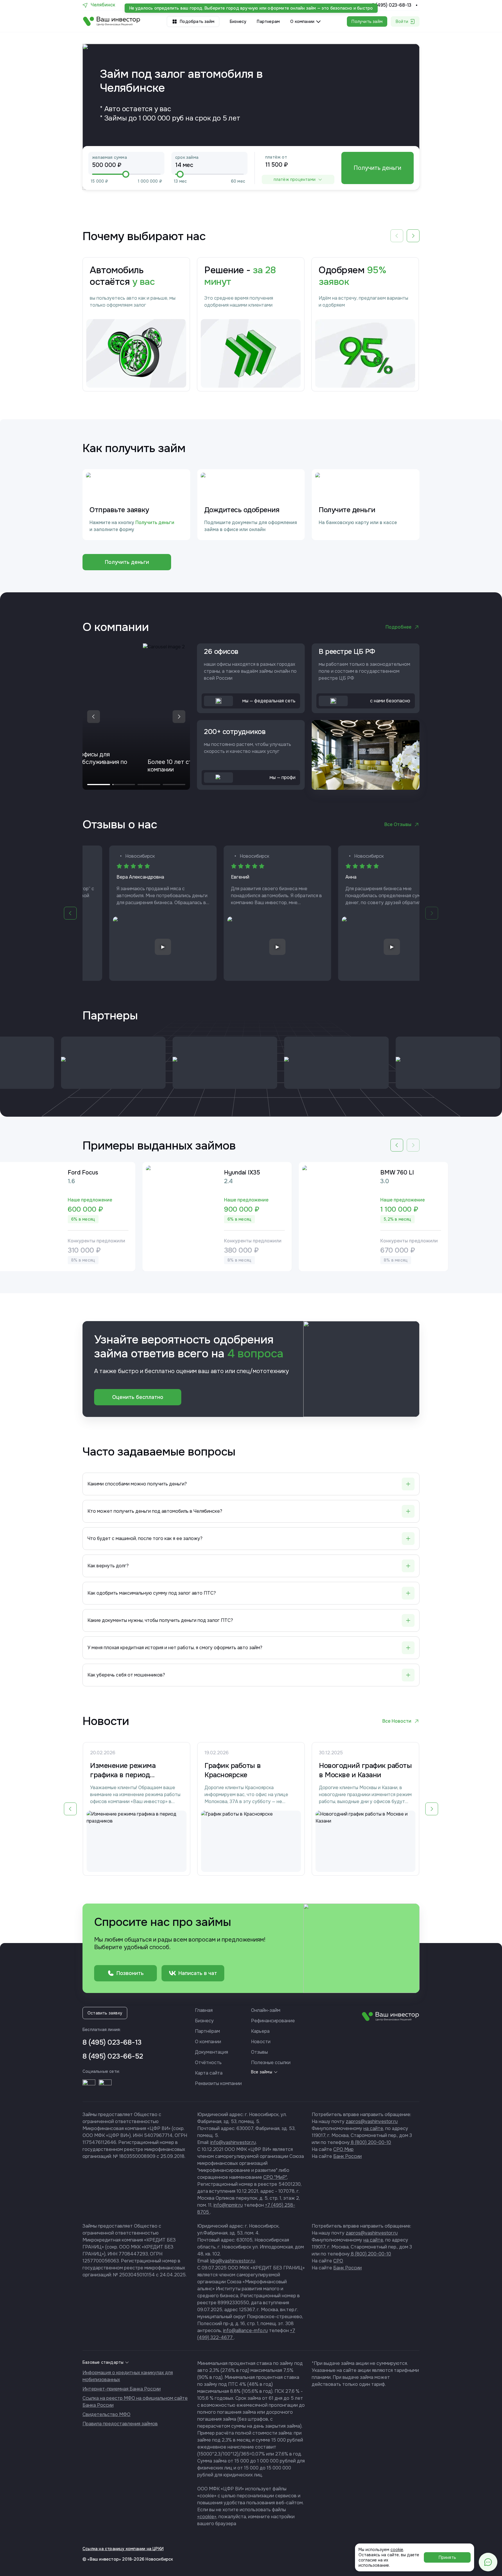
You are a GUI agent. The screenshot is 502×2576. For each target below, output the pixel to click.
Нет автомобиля (283, 1290)
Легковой (211, 1290)
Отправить (251, 1347)
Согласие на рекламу (239, 1327)
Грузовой (244, 1290)
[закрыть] (305, 1225)
